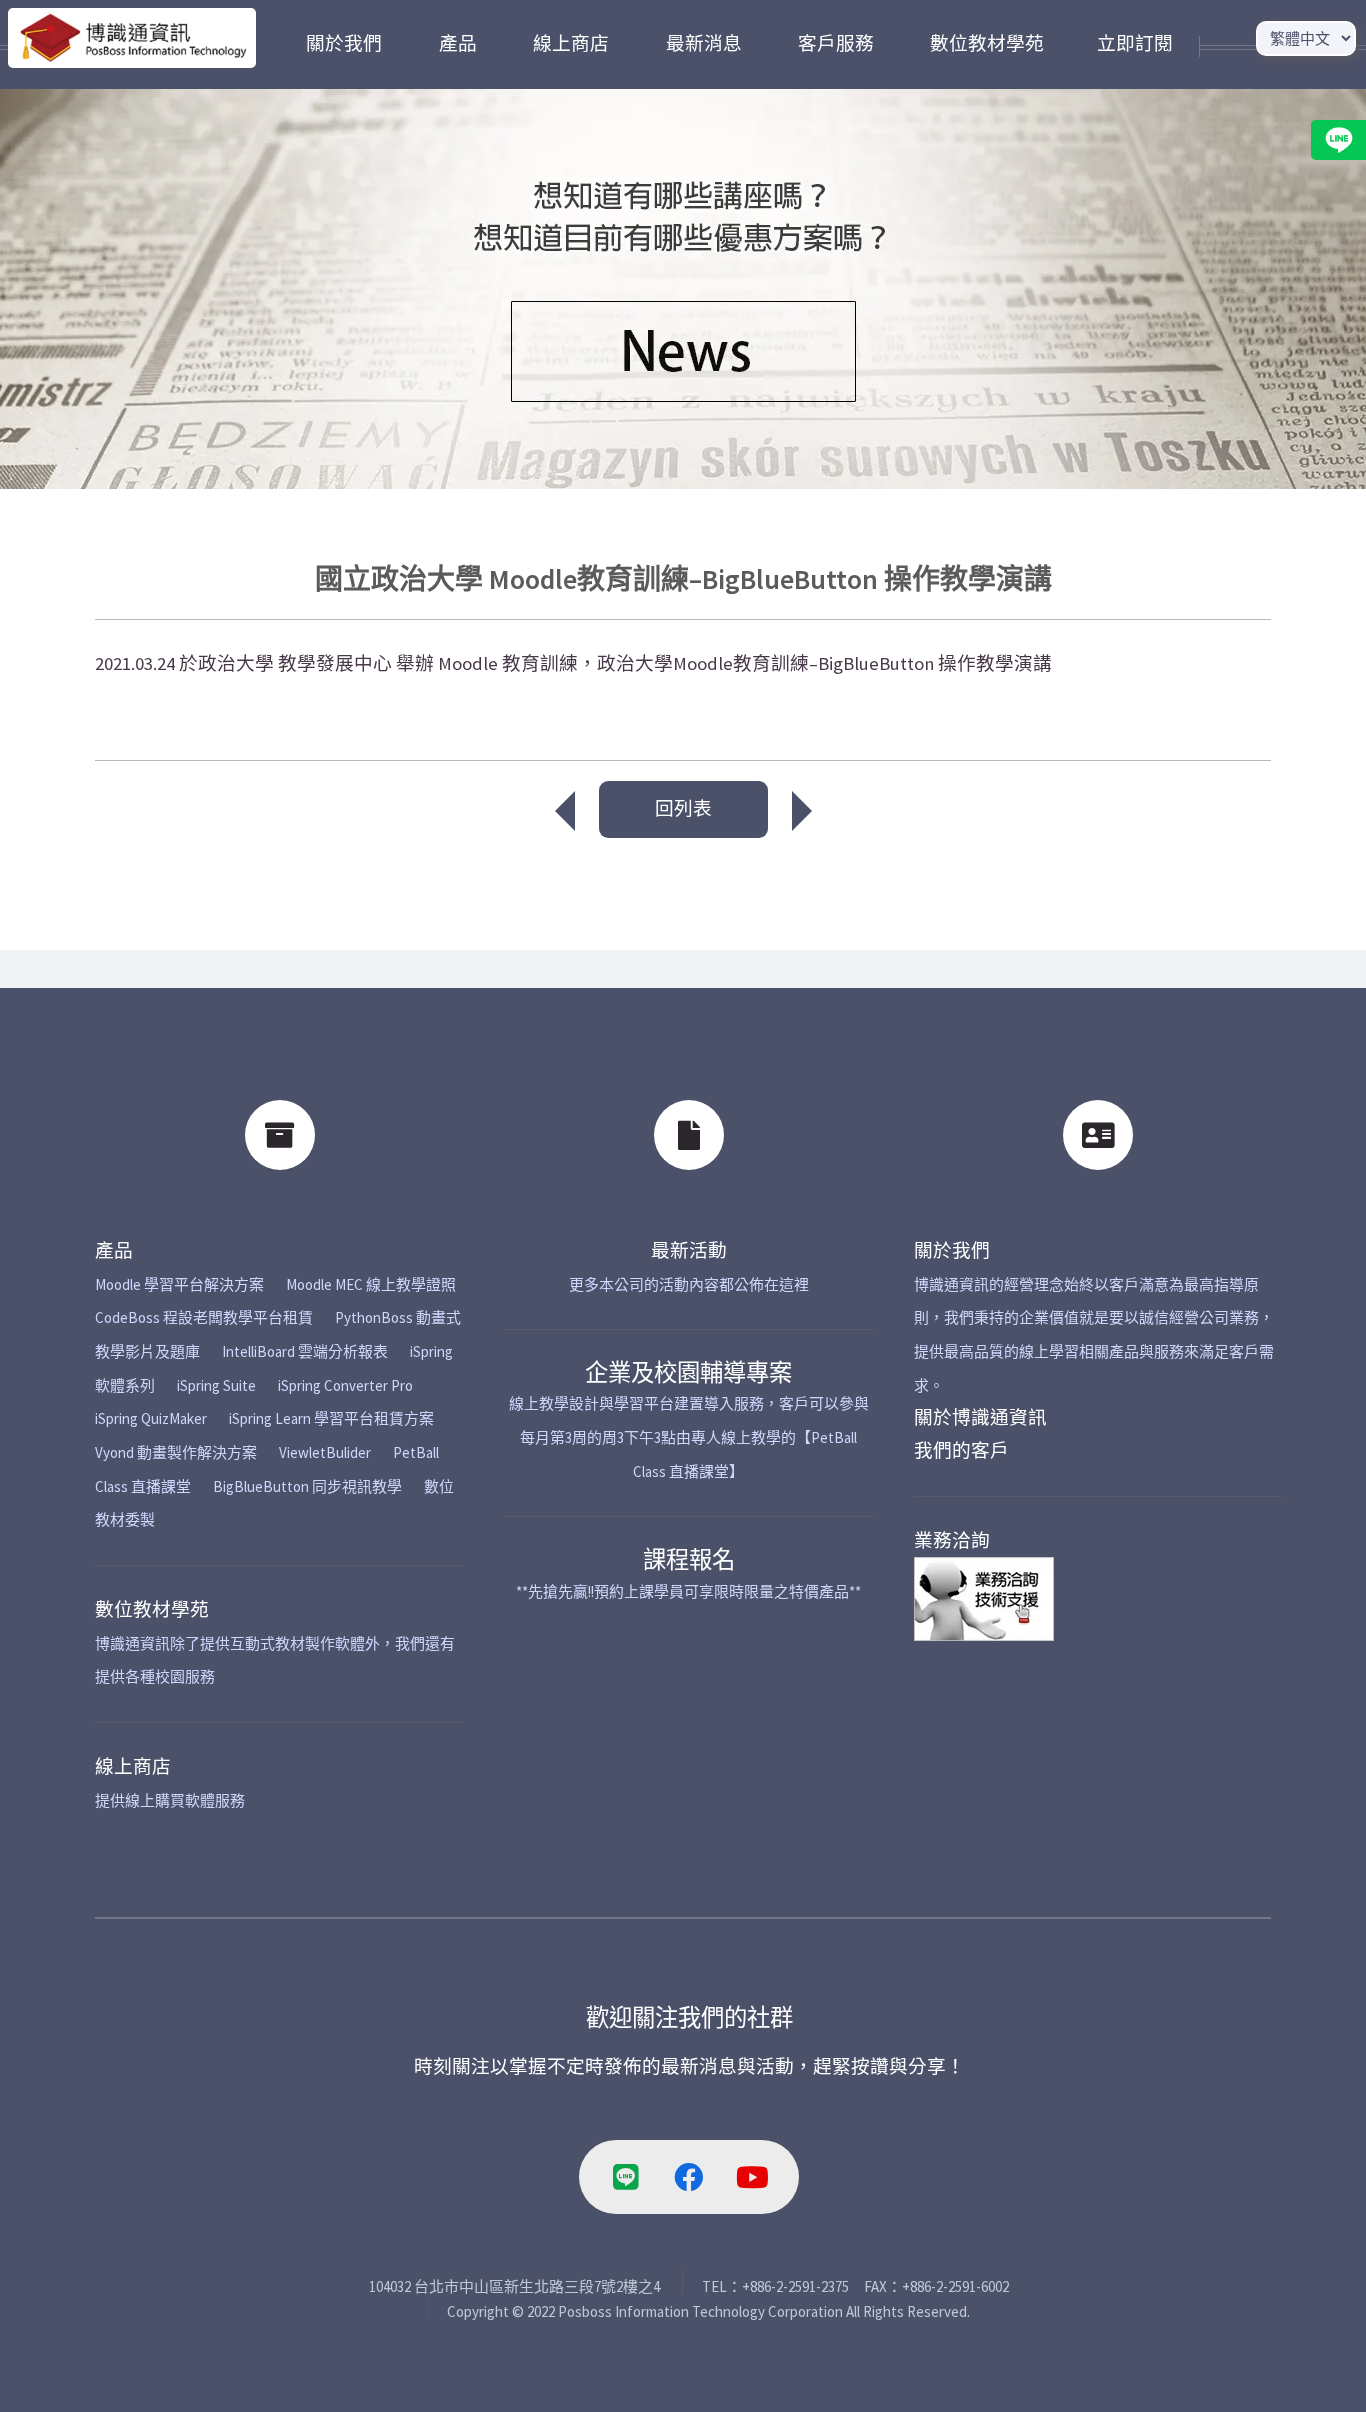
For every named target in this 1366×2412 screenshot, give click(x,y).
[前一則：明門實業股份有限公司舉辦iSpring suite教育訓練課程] (555, 811)
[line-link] (626, 2177)
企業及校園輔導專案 (688, 1372)
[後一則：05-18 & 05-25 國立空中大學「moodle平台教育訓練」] (812, 811)
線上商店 (133, 1766)
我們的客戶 (961, 1450)
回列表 (683, 808)
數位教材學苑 (152, 1609)
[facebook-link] (689, 2177)
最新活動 (689, 1250)
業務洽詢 (952, 1540)
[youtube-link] (752, 2177)
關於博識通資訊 (980, 1417)
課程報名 (689, 1559)
